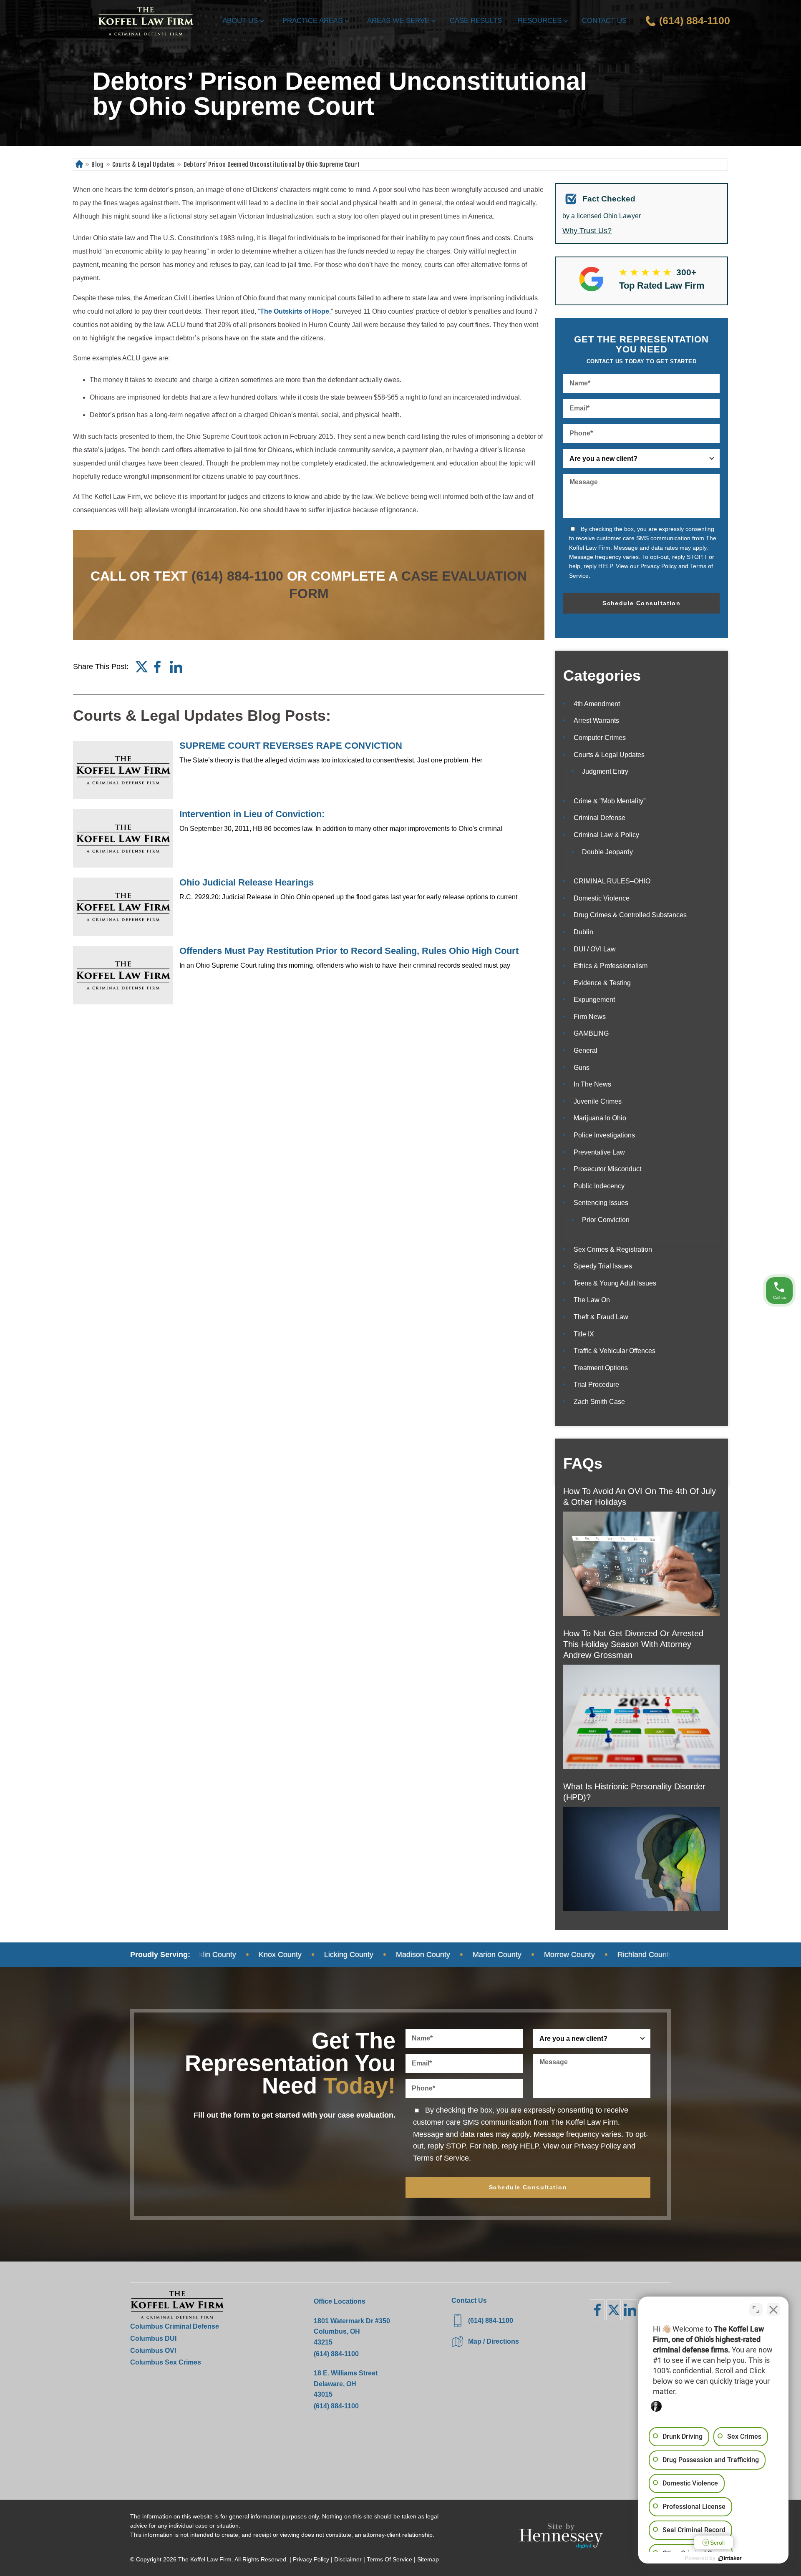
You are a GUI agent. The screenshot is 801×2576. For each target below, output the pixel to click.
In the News (592, 1084)
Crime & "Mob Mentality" (610, 801)
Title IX (584, 1334)
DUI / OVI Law (595, 949)
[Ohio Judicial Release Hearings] (123, 907)
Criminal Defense (599, 818)
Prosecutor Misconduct (607, 1169)
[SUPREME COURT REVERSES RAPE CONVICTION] (123, 770)
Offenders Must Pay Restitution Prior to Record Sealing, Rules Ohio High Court (349, 951)
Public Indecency (599, 1186)
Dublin (583, 932)
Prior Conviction (606, 1220)
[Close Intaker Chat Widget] (773, 2309)
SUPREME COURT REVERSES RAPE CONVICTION (291, 746)
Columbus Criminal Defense (175, 2326)
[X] (613, 2310)
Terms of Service (441, 2158)
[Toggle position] (756, 2309)
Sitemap (428, 2559)
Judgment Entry (605, 771)
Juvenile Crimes (598, 1101)
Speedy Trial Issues (603, 1266)
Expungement (594, 1000)
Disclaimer (348, 2559)
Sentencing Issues (601, 1203)
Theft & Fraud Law (601, 1317)
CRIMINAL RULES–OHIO (612, 881)
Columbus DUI (153, 2338)
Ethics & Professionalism (611, 966)
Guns (582, 1068)
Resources (540, 21)
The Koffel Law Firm (205, 2559)
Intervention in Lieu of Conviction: (252, 814)
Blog (97, 165)
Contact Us (604, 21)
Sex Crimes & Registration (613, 1249)
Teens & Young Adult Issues (615, 1283)
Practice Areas (312, 21)
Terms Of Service (389, 2559)
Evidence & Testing (602, 983)
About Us (240, 21)
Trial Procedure (596, 1385)
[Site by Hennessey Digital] (561, 2538)
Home (79, 165)
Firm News (590, 1017)
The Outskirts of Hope (295, 311)
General (586, 1050)
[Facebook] (157, 667)
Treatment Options (601, 1368)
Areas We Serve (398, 21)
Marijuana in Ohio (600, 1118)
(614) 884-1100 (237, 576)
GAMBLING (591, 1033)
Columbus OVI (153, 2351)
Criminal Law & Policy (606, 835)
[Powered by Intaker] (730, 2558)
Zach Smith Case (599, 1402)
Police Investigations (604, 1135)
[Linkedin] (176, 667)
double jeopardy (607, 852)
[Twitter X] (142, 667)
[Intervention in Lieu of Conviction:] (123, 838)
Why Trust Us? (587, 231)
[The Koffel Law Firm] (146, 21)
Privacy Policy (659, 566)
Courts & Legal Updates (144, 165)
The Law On (592, 1300)
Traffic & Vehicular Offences (615, 1351)
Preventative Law (599, 1152)
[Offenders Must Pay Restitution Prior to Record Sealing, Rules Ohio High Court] (123, 975)
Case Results (476, 21)
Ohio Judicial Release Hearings (247, 882)
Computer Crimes (600, 738)
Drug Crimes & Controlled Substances (630, 915)
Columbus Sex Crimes (166, 2362)
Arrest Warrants (596, 721)
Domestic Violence (602, 898)
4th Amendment (597, 704)
